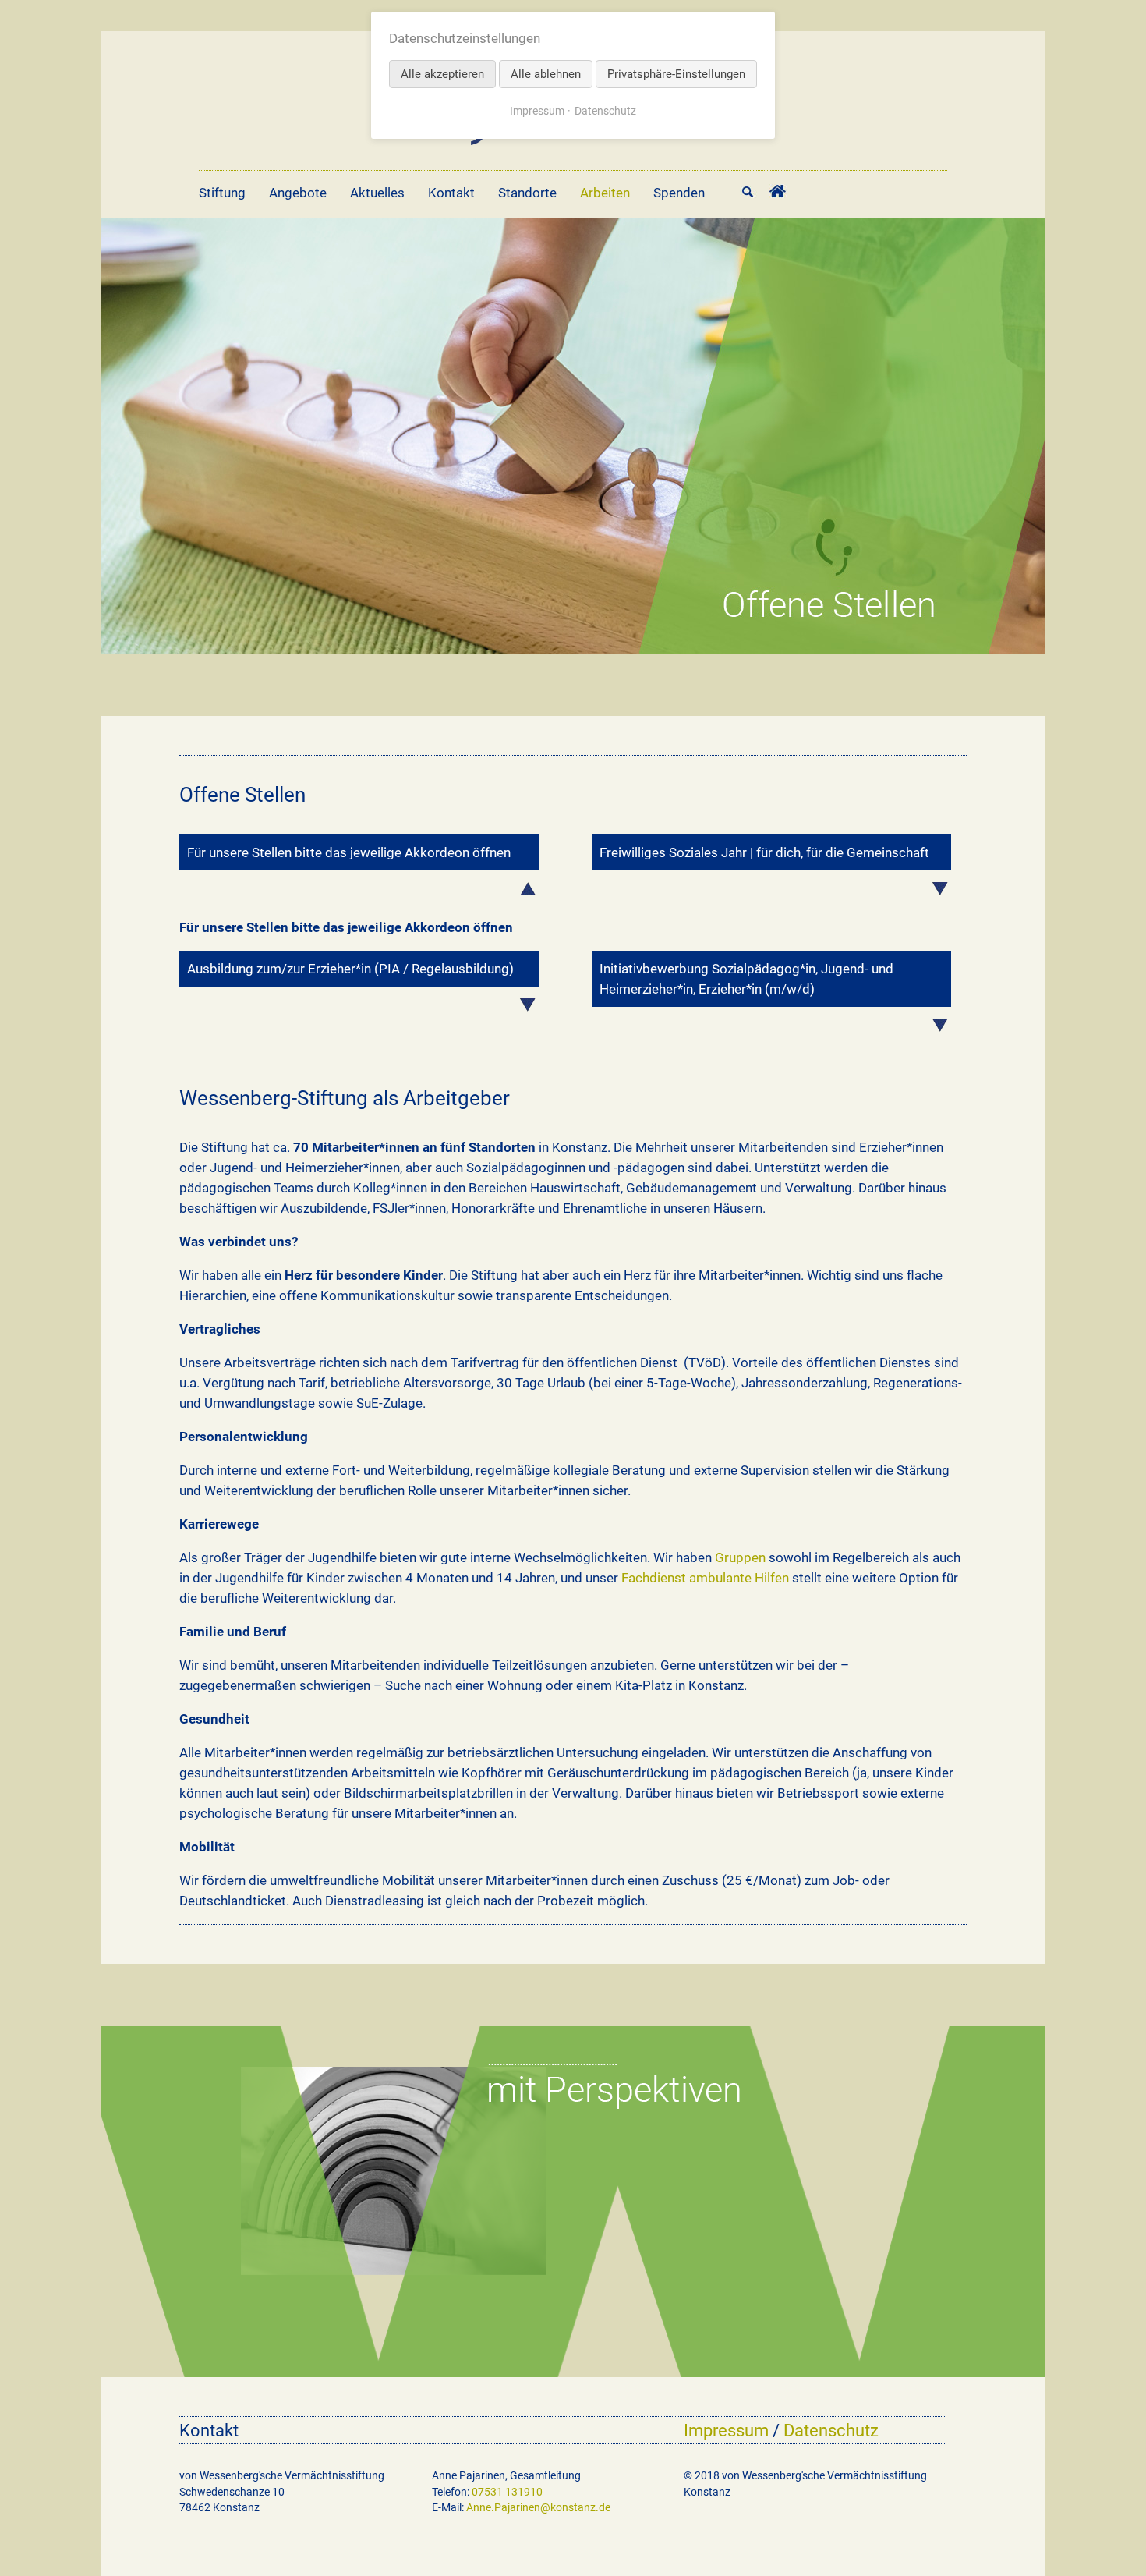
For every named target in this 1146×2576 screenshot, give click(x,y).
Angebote (298, 193)
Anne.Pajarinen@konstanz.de (538, 2507)
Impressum (726, 2430)
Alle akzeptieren (442, 74)
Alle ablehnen (546, 74)
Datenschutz (831, 2430)
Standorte (527, 193)
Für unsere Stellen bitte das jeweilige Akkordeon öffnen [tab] (349, 852)
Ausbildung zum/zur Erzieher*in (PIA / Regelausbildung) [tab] (350, 969)
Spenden (679, 193)
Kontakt (451, 193)
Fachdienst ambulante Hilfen (705, 1578)
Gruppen (740, 1557)
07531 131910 (507, 2492)
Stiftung (222, 193)
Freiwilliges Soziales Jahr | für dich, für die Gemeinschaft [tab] (764, 852)
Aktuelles (377, 193)
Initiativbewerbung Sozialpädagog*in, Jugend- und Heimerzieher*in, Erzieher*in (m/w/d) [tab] (746, 979)
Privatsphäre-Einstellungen (676, 74)
